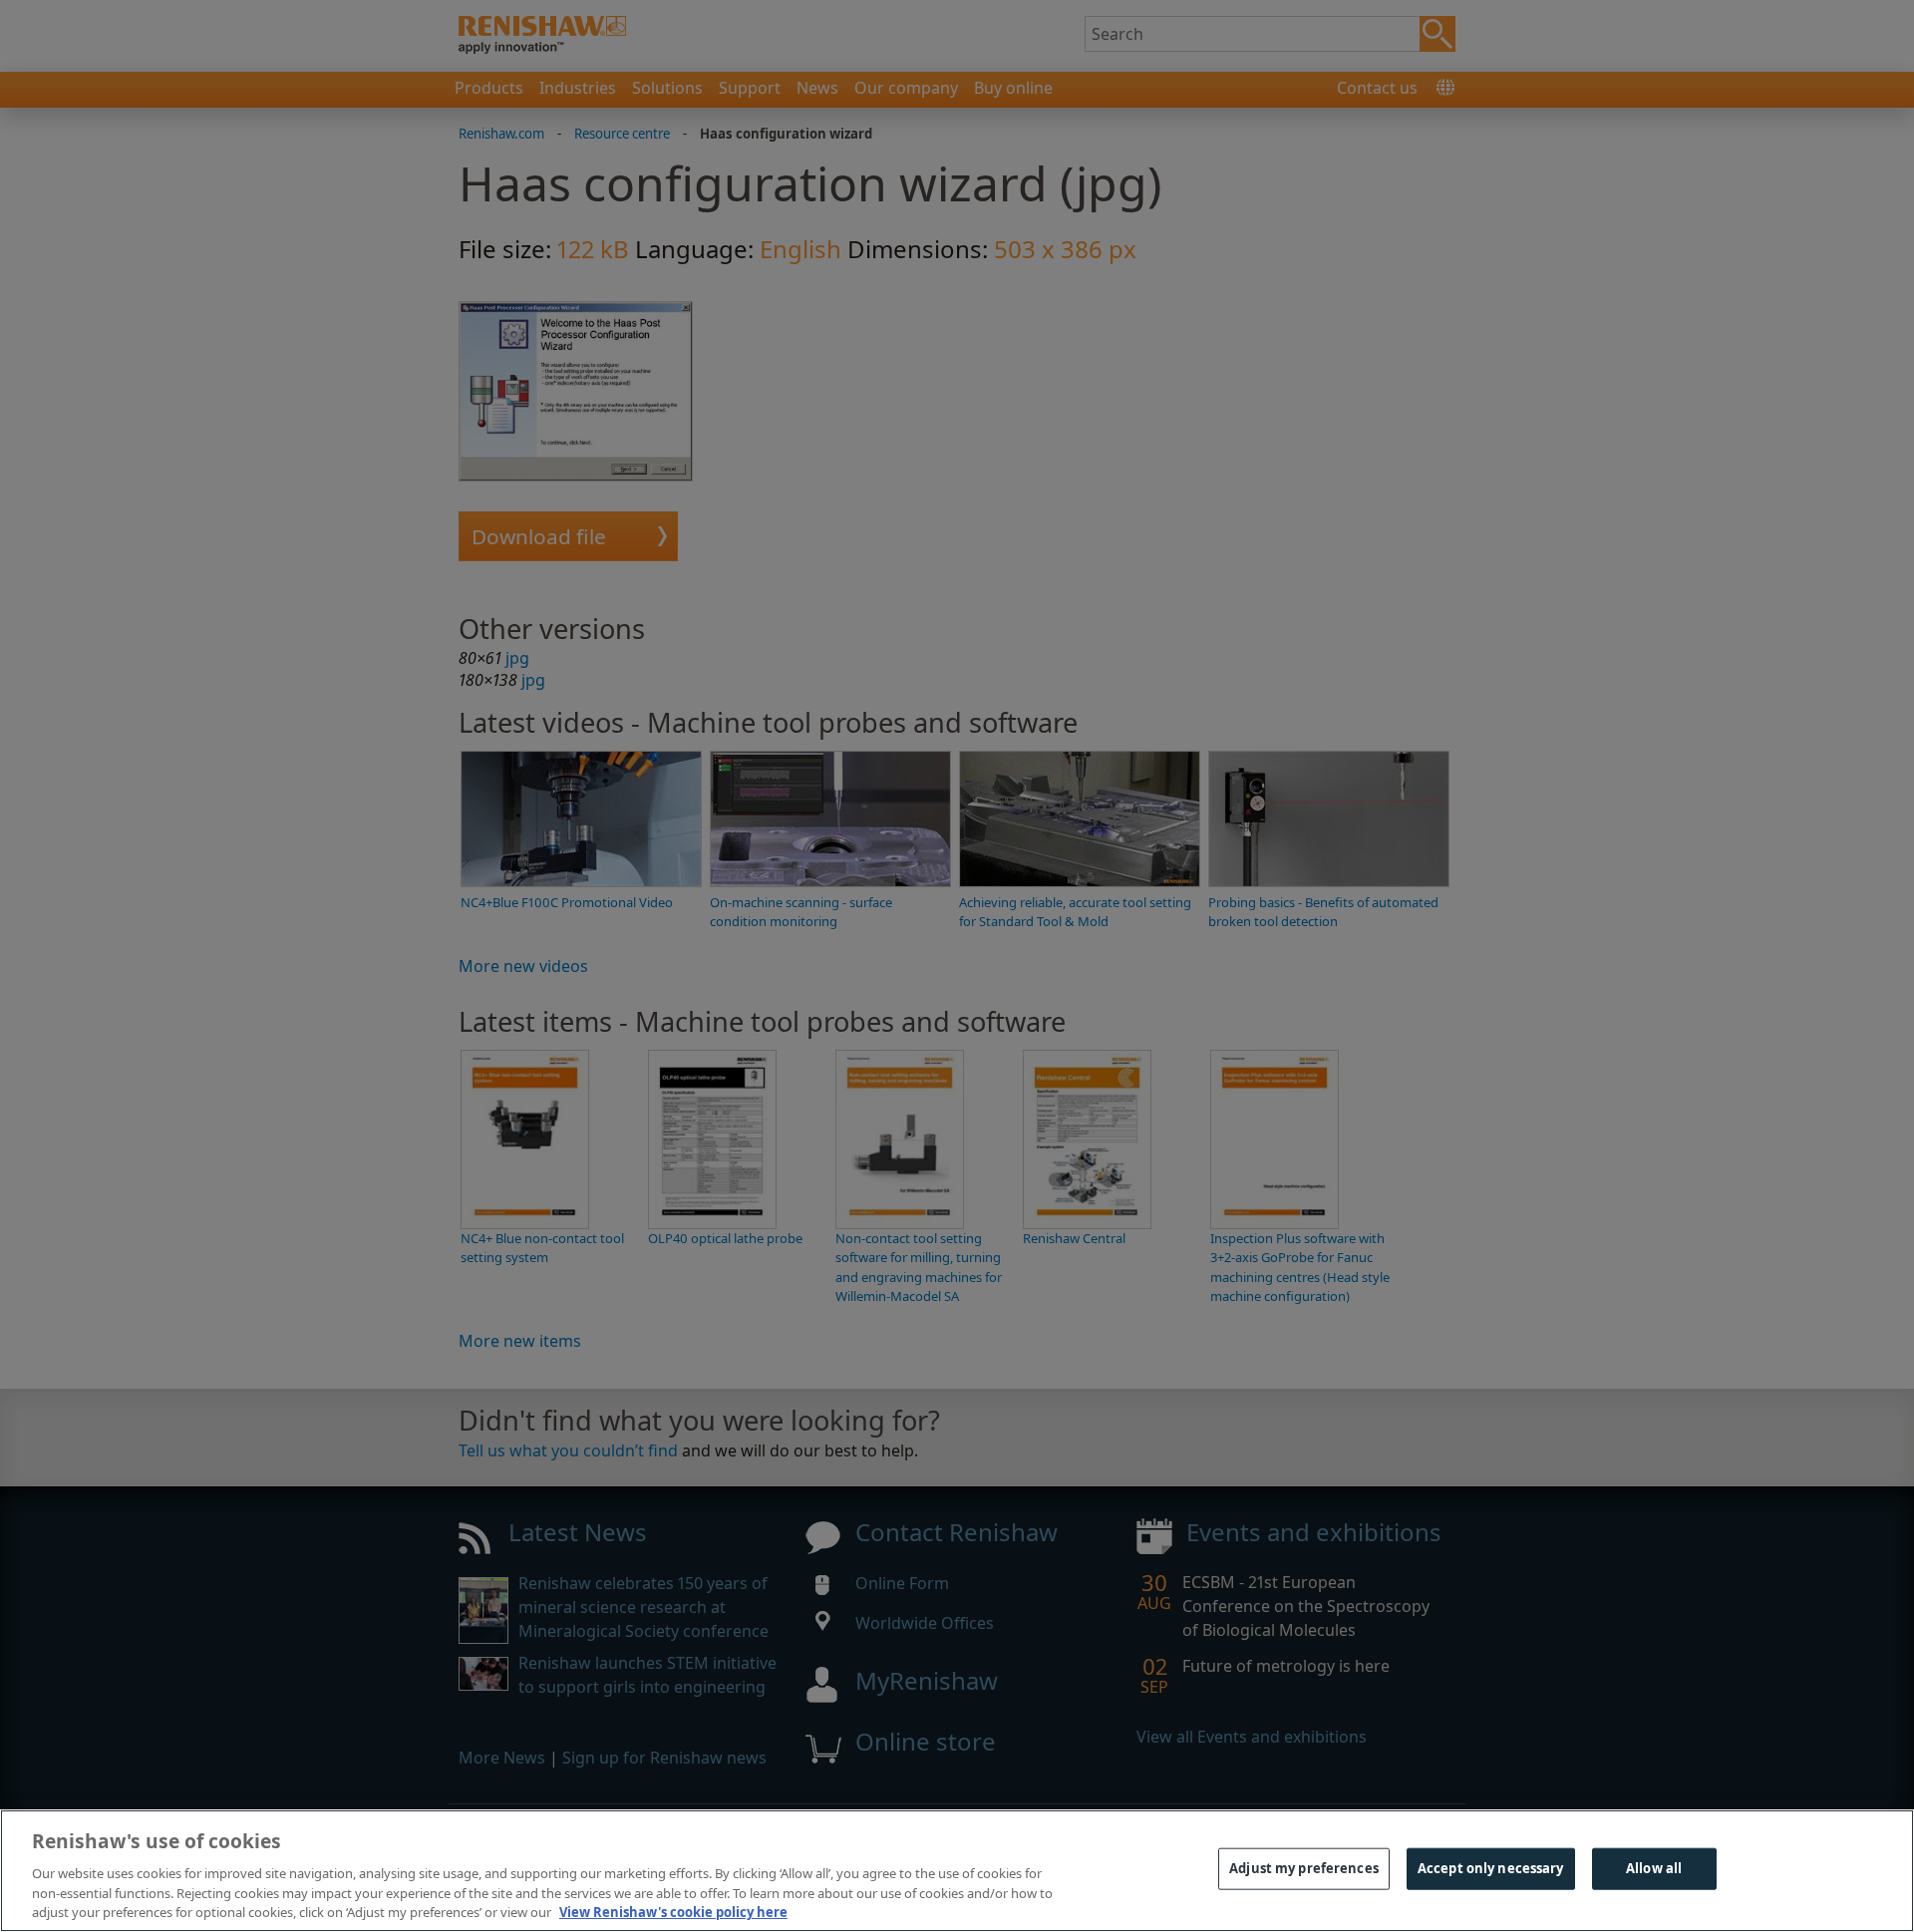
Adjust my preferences (1304, 1868)
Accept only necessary (1491, 1868)
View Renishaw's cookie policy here (673, 1911)
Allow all (1654, 1868)
